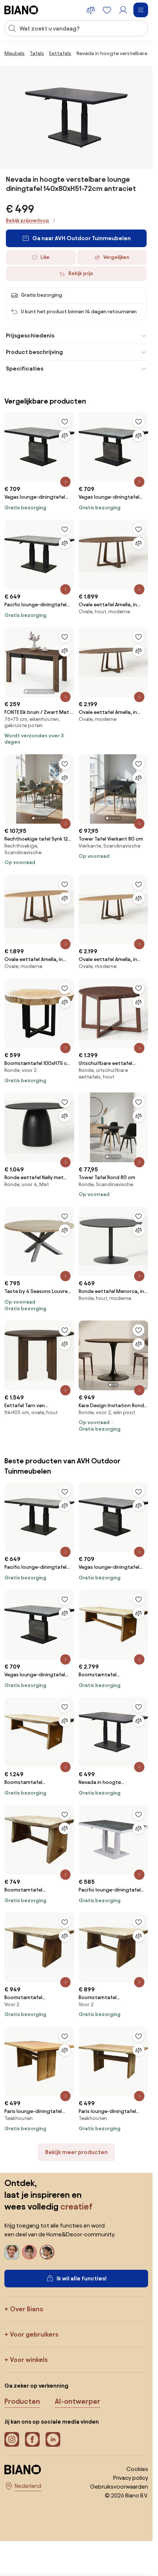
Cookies (137, 2469)
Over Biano (27, 2309)
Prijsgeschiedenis (30, 335)
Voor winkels (29, 2360)
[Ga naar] (76, 118)
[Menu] (141, 10)
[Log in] (123, 10)
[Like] (65, 422)
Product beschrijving (34, 352)
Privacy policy (131, 2478)
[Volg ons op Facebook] (32, 2439)
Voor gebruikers (34, 2334)
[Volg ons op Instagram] (12, 2439)
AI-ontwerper (78, 2401)
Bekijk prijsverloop (28, 221)
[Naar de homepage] (21, 10)
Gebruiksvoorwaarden (119, 2487)
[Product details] (65, 482)
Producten (22, 2401)
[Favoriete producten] (107, 10)
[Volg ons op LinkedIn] (53, 2439)
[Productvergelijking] (91, 10)
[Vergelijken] (65, 436)
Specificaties (25, 368)
